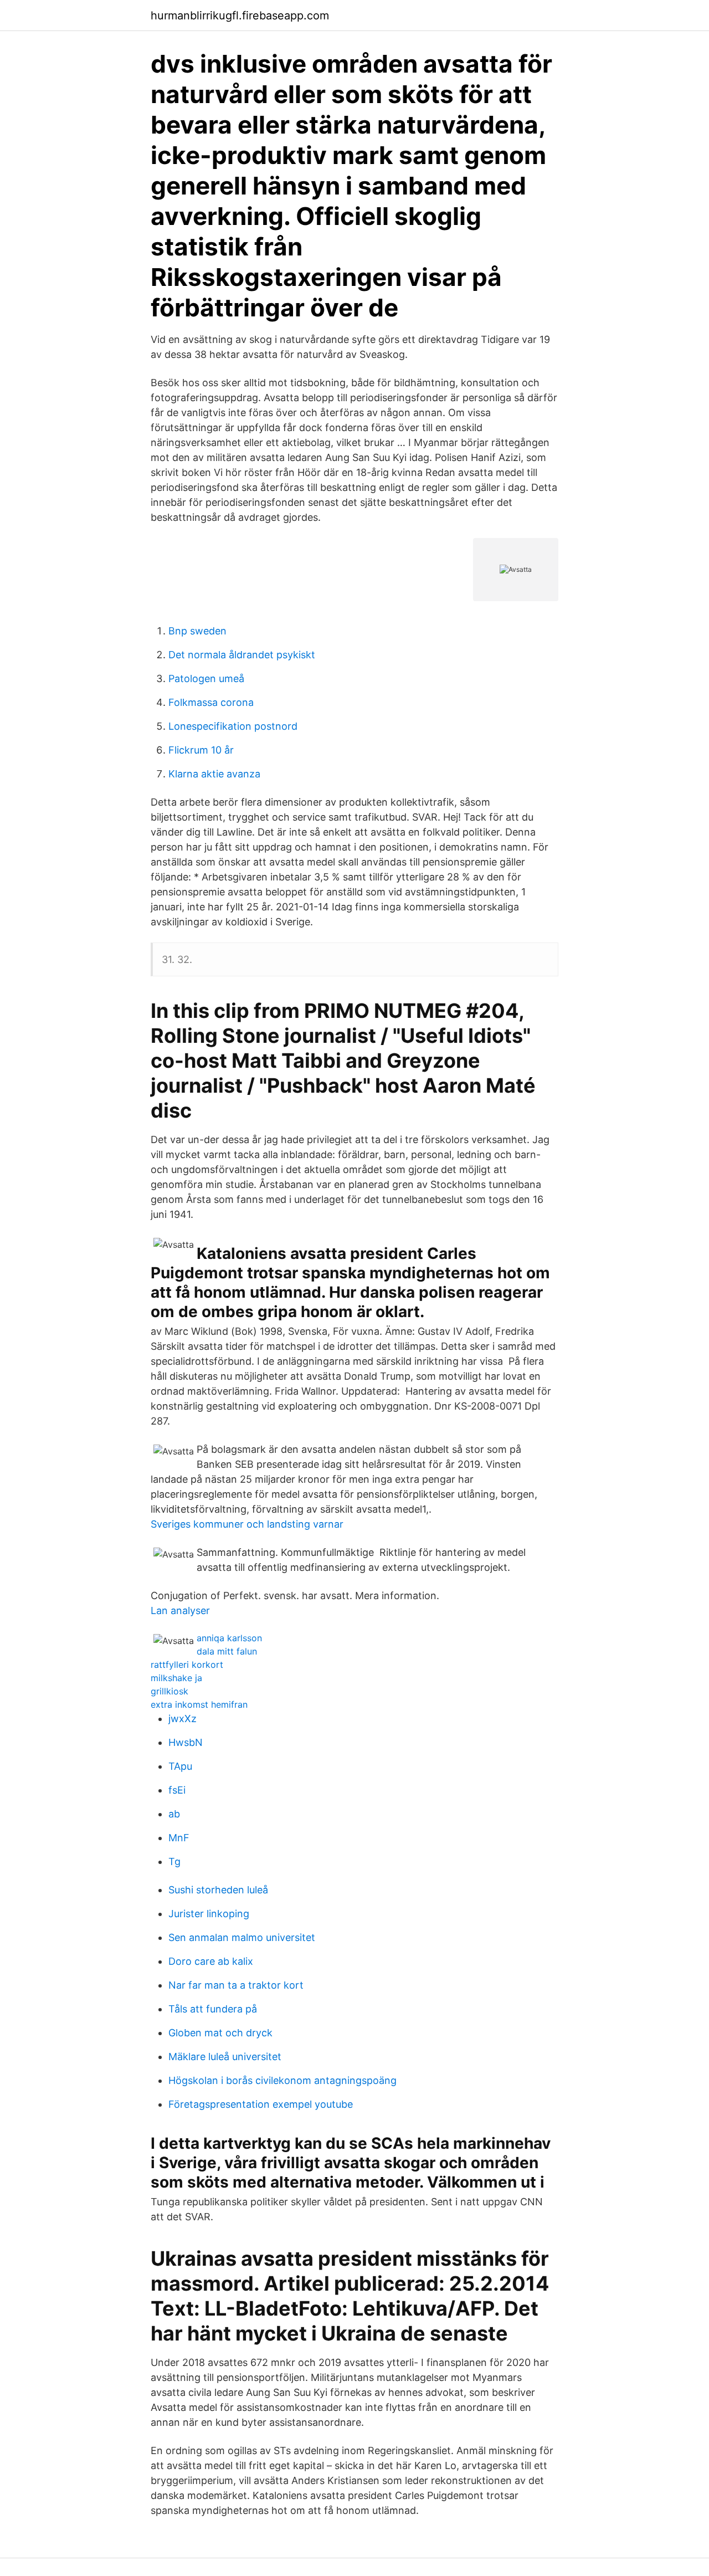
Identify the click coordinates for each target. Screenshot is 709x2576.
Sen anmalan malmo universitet (242, 1937)
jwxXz (183, 1719)
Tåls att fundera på (213, 2009)
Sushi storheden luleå (218, 1890)
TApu (180, 1766)
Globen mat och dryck (220, 2033)
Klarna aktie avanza (214, 774)
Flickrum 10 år (201, 750)
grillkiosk (169, 1691)
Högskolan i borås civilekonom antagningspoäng (282, 2080)
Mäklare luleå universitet (225, 2057)
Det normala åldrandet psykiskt (242, 655)
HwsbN (186, 1742)
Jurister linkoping (209, 1914)
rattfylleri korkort (187, 1665)
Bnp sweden (197, 631)
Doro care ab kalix (211, 1961)
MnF (179, 1838)
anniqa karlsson (229, 1638)
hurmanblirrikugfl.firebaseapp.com (240, 16)
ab (174, 1814)
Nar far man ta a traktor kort (236, 1985)
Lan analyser (180, 1610)
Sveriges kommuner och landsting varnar (247, 1524)
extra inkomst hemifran (199, 1704)
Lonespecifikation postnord (233, 726)
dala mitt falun (227, 1651)
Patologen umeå (206, 678)
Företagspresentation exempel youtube (261, 2104)
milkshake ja (176, 1678)
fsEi (177, 1790)
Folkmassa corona (211, 702)
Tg (174, 1861)
